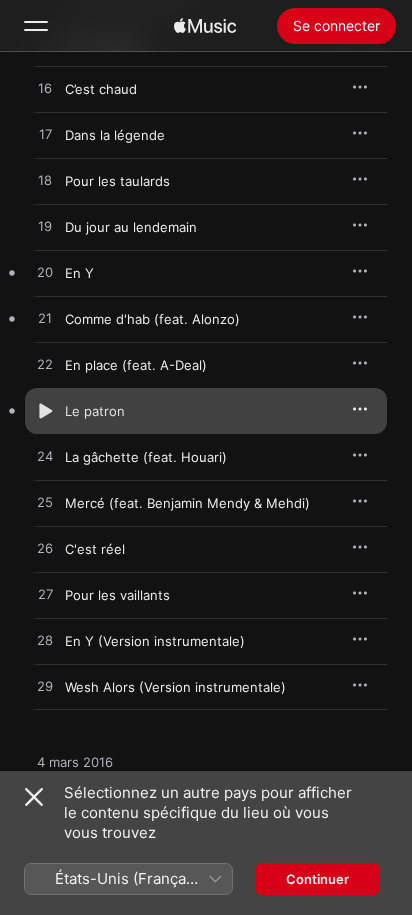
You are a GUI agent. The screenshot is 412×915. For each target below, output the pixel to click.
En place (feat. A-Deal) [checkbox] (136, 365)
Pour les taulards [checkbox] (117, 181)
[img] (205, 26)
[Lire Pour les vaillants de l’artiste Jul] (45, 595)
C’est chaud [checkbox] (101, 89)
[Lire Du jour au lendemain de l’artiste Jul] (45, 227)
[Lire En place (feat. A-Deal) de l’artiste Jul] (45, 365)
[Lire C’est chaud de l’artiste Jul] (45, 89)
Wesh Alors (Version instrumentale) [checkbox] (175, 687)
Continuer (317, 879)
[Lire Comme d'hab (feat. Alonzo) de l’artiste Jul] (45, 319)
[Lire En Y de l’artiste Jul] (45, 273)
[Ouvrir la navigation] (36, 26)
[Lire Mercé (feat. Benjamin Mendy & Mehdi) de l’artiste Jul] (45, 503)
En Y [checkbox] (79, 273)
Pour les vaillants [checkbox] (117, 595)
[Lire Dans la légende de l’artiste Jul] (45, 135)
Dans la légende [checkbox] (115, 135)
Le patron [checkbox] (95, 411)
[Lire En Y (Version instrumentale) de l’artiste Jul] (45, 641)
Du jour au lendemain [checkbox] (131, 227)
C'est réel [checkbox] (95, 549)
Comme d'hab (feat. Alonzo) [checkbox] (152, 319)
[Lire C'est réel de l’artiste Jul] (45, 549)
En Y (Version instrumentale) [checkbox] (155, 641)
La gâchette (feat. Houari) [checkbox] (146, 457)
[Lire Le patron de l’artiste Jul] (45, 411)
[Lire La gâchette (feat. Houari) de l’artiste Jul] (45, 457)
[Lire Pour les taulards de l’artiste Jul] (45, 181)
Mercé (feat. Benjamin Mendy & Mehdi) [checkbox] (187, 503)
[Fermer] (34, 797)
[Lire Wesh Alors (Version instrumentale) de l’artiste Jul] (45, 687)
